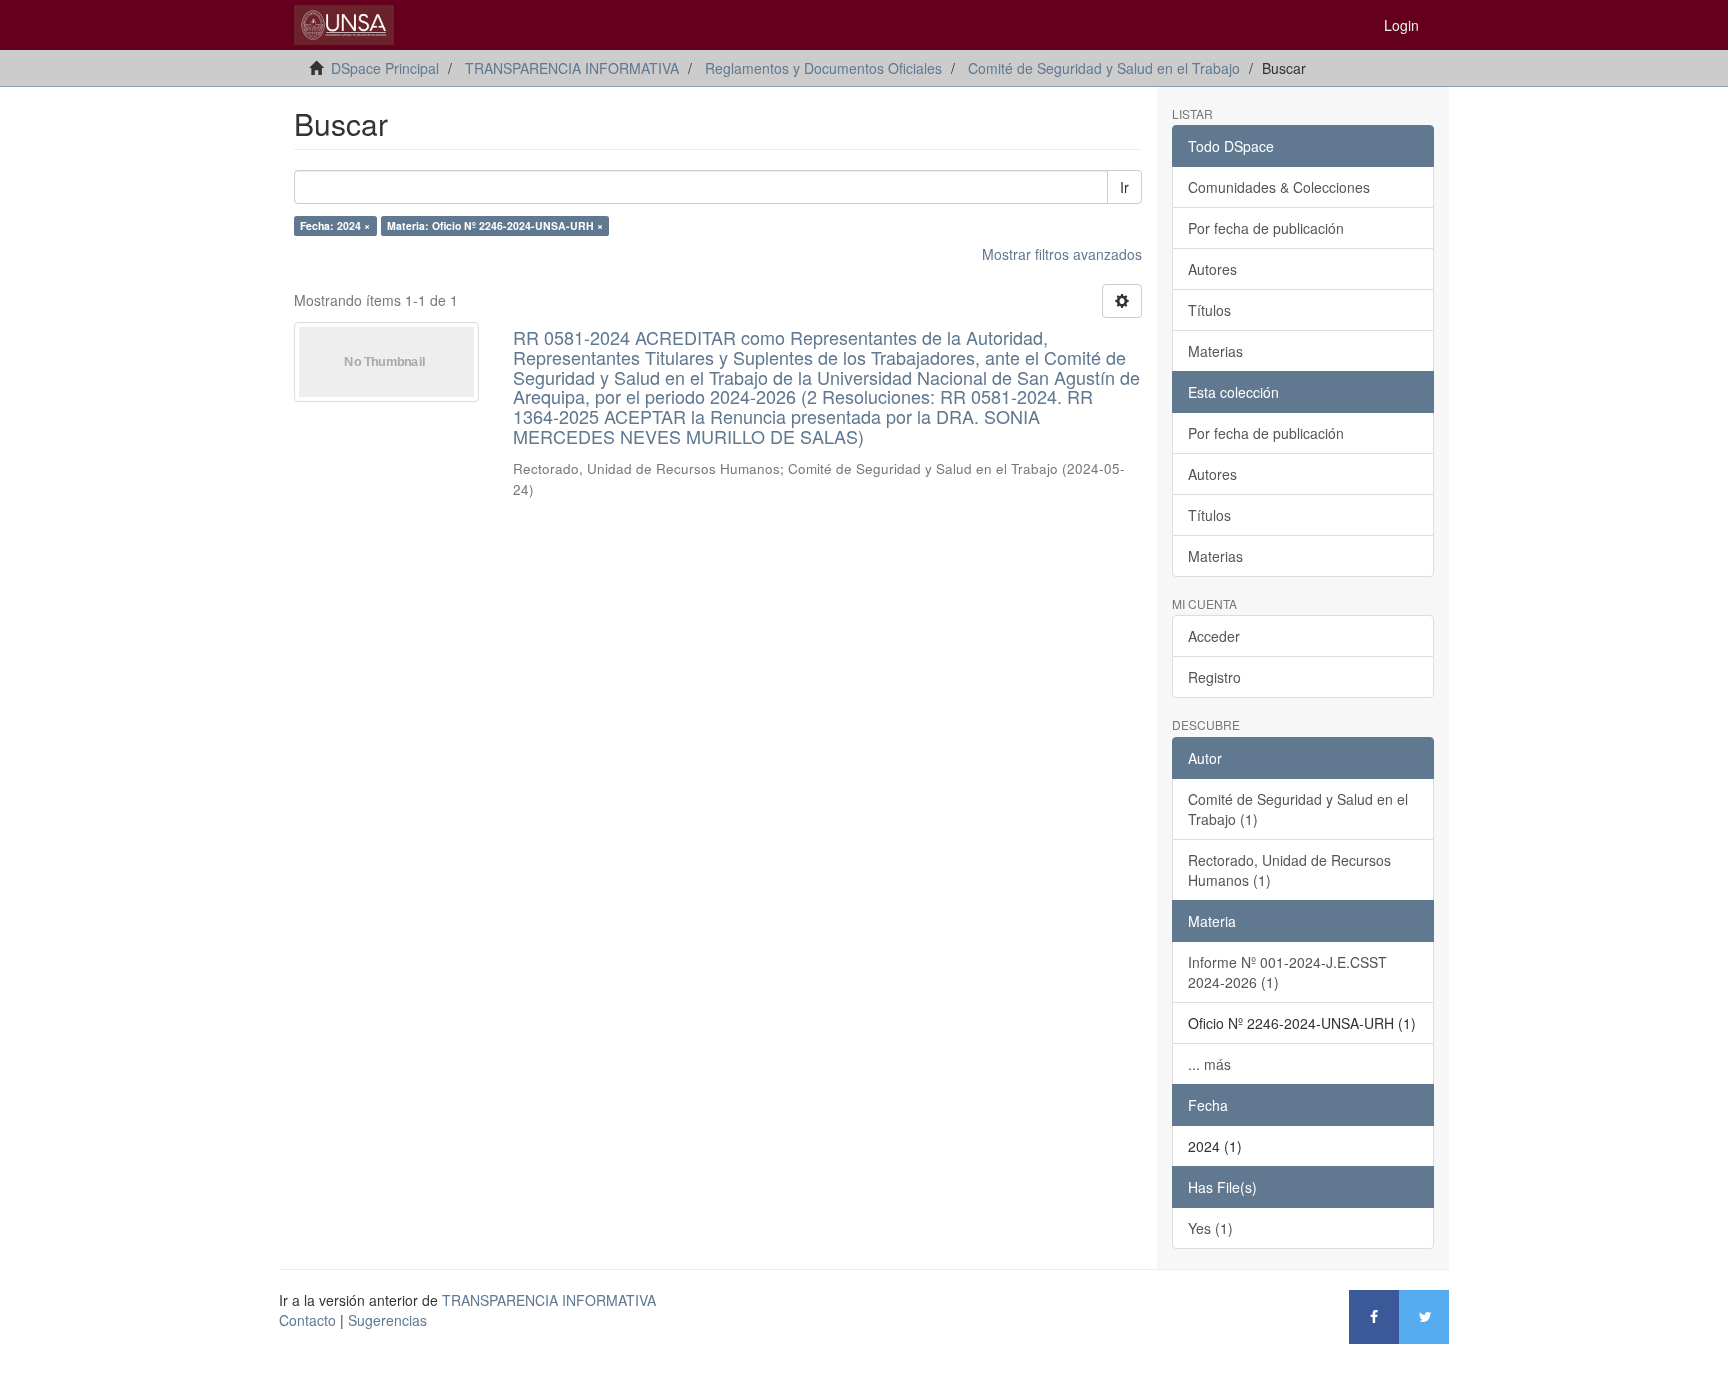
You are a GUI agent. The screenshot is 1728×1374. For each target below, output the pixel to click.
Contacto (307, 1320)
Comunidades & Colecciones (1279, 187)
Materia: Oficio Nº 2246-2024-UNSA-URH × (495, 225)
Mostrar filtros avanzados (1062, 254)
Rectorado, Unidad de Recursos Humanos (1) (1289, 870)
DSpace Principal (385, 68)
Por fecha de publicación (1266, 228)
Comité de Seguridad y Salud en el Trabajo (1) (1298, 809)
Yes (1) (1210, 1228)
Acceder (1214, 636)
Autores (1212, 269)
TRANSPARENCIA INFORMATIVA (572, 68)
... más (1209, 1064)
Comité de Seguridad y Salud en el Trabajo (1104, 68)
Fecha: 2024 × (335, 225)
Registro (1214, 677)
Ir (1124, 187)
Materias (1215, 351)
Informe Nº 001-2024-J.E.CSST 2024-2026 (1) (1287, 972)
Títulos (1209, 310)
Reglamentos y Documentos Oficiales (823, 68)
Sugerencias (387, 1320)
